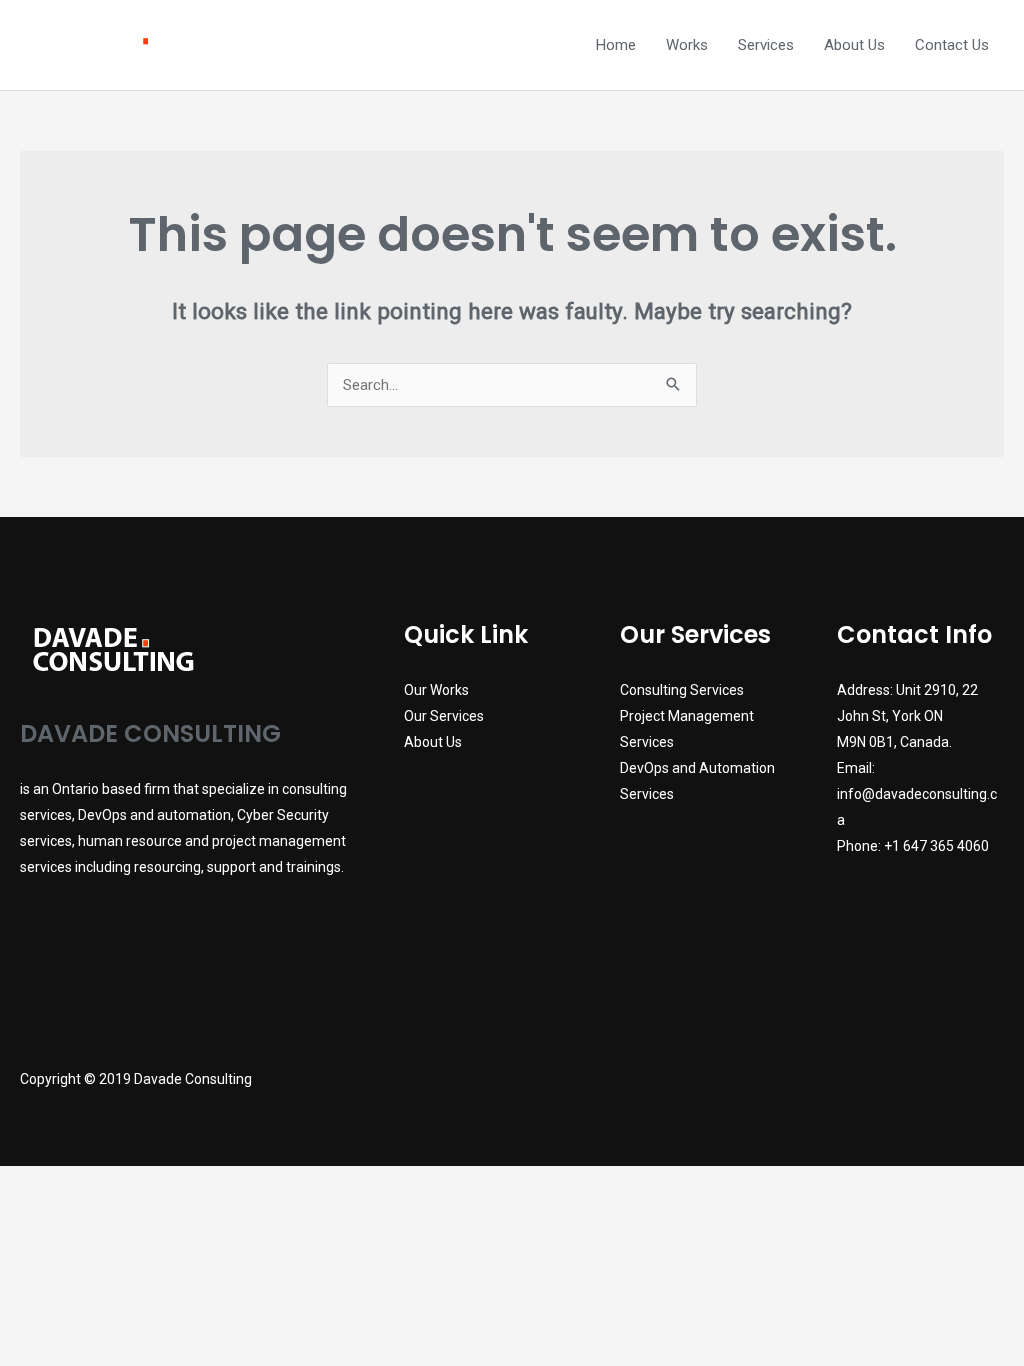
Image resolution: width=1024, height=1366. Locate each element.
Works (687, 45)
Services (766, 45)
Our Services (444, 716)
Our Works (436, 690)
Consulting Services (682, 690)
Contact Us (952, 45)
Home (616, 45)
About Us (854, 45)
